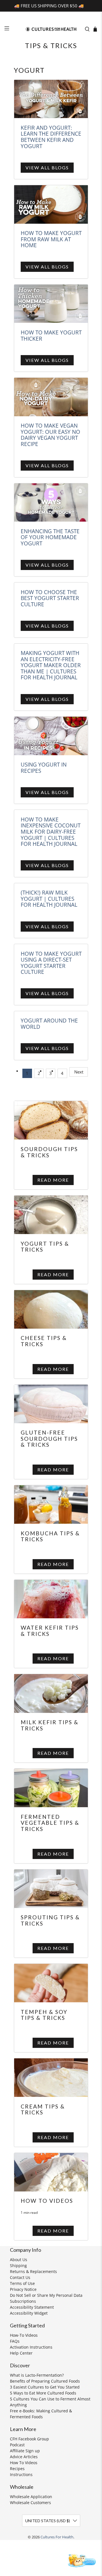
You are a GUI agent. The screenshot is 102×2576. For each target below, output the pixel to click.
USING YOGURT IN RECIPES (44, 768)
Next (79, 1072)
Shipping (18, 2266)
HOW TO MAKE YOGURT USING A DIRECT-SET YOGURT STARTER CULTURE (51, 963)
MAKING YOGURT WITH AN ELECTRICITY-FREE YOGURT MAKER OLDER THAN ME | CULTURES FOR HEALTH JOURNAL (51, 665)
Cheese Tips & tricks (44, 1341)
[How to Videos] (51, 2172)
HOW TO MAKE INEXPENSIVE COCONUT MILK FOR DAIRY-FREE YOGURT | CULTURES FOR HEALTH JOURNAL (51, 832)
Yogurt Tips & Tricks (45, 1247)
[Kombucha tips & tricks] (51, 1504)
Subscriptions (23, 2301)
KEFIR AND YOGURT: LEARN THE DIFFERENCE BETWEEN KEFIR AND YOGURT (51, 137)
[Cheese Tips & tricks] (51, 1309)
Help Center (21, 2353)
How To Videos (24, 2463)
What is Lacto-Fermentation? (37, 2375)
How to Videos (47, 2201)
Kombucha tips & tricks (50, 1536)
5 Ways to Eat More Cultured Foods (43, 2393)
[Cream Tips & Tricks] (51, 2077)
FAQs (15, 2341)
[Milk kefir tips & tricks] (51, 1693)
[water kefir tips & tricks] (51, 1598)
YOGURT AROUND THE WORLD (49, 1024)
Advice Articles (24, 2457)
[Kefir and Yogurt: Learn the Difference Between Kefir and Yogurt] (51, 99)
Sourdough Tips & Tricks (49, 1152)
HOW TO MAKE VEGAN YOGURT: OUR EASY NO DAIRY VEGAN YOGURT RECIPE (50, 435)
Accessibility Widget (29, 2313)
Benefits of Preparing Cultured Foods (45, 2381)
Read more (53, 1180)
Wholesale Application (31, 2497)
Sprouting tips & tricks (50, 1920)
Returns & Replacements (33, 2271)
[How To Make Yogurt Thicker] (51, 304)
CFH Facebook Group (29, 2439)
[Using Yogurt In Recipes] (51, 736)
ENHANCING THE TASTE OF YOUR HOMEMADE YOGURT (50, 537)
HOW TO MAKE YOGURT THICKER (51, 335)
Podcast (17, 2445)
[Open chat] (81, 2560)
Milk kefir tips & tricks (50, 1725)
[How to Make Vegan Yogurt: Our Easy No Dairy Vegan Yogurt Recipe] (51, 397)
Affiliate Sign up (25, 2451)
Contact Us (20, 2277)
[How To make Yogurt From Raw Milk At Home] (51, 204)
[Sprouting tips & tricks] (51, 1888)
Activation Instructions (31, 2347)
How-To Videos (24, 2335)
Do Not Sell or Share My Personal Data (46, 2295)
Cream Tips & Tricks (43, 2109)
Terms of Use (22, 2283)
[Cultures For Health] (51, 29)
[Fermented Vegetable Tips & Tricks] (51, 1787)
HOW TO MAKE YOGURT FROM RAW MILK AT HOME (51, 239)
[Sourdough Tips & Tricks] (51, 1120)
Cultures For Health (57, 2537)
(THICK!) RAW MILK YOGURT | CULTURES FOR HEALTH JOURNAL (49, 898)
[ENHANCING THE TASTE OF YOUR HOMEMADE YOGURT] (51, 503)
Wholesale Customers (30, 2503)
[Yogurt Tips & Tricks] (51, 1214)
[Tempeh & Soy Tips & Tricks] (51, 1982)
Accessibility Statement (32, 2307)
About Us (19, 2260)
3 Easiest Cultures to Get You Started (45, 2387)
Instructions (21, 2474)
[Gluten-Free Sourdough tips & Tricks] (51, 1403)
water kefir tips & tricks (50, 1631)
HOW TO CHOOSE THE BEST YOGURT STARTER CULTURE (50, 598)
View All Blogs (47, 167)
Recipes (17, 2469)
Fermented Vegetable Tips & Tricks (50, 1823)
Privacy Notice (23, 2289)
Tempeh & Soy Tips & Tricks (44, 2015)
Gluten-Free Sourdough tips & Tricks (49, 1439)
